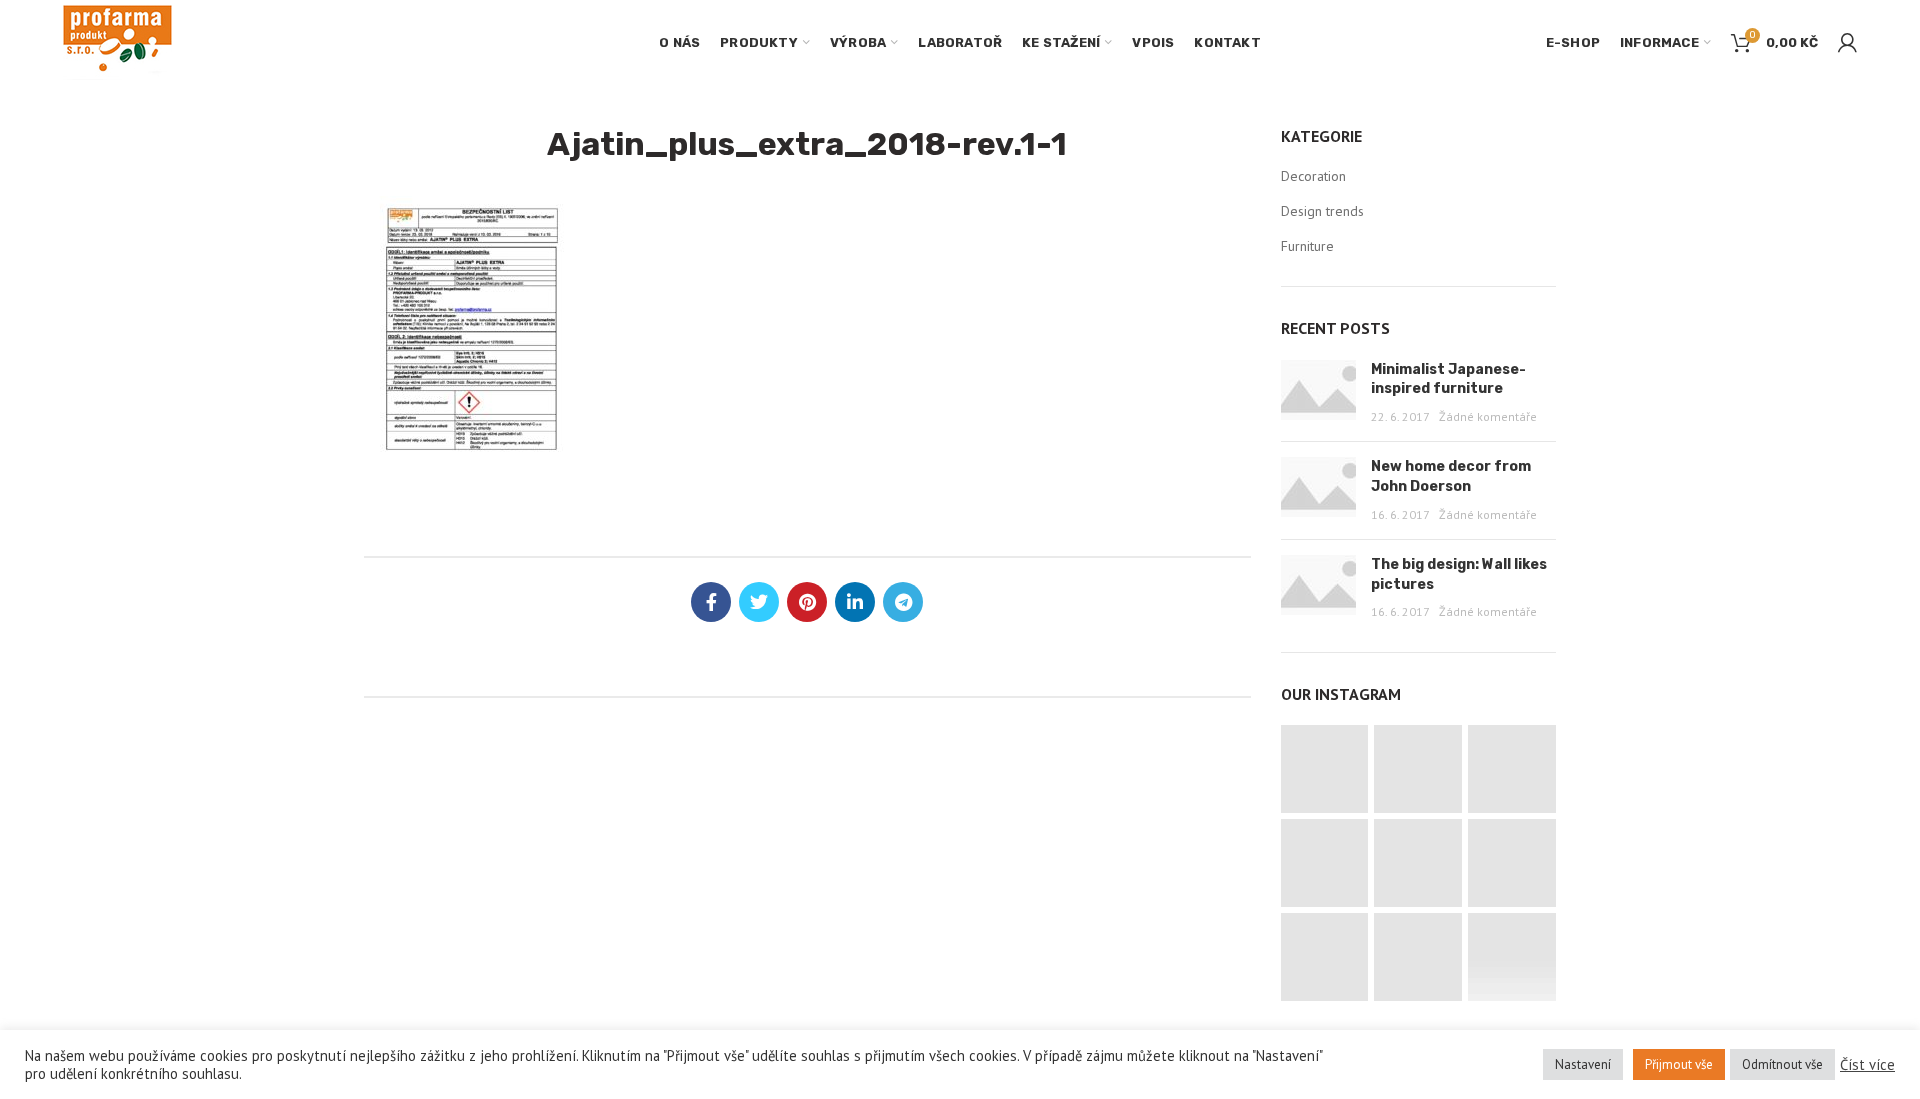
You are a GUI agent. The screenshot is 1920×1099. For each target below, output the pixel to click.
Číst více (1867, 1065)
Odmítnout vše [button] (1782, 1064)
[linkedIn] (855, 602)
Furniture (1307, 246)
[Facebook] (711, 602)
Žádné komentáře (1488, 416)
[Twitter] (759, 602)
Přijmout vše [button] (1679, 1064)
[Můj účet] (1847, 43)
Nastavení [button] (1583, 1064)
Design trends (1322, 211)
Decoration (1313, 176)
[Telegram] (903, 602)
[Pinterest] (807, 602)
